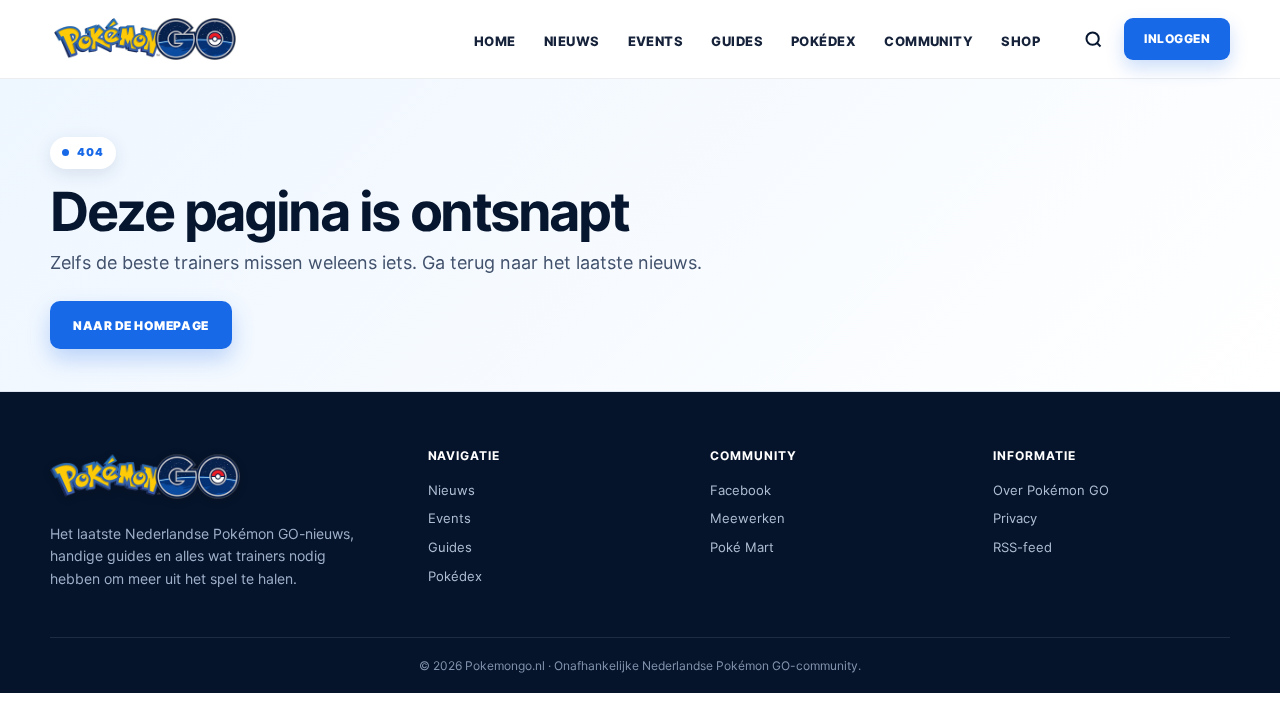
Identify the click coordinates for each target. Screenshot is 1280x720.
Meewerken (747, 518)
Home (495, 41)
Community (928, 41)
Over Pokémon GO (1051, 490)
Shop (1020, 41)
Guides (737, 41)
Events (656, 41)
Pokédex (823, 41)
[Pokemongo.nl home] (145, 39)
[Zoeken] (1093, 39)
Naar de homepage (141, 325)
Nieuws (572, 41)
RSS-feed (1022, 547)
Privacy (1015, 518)
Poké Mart (742, 547)
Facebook (740, 490)
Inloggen (1177, 38)
